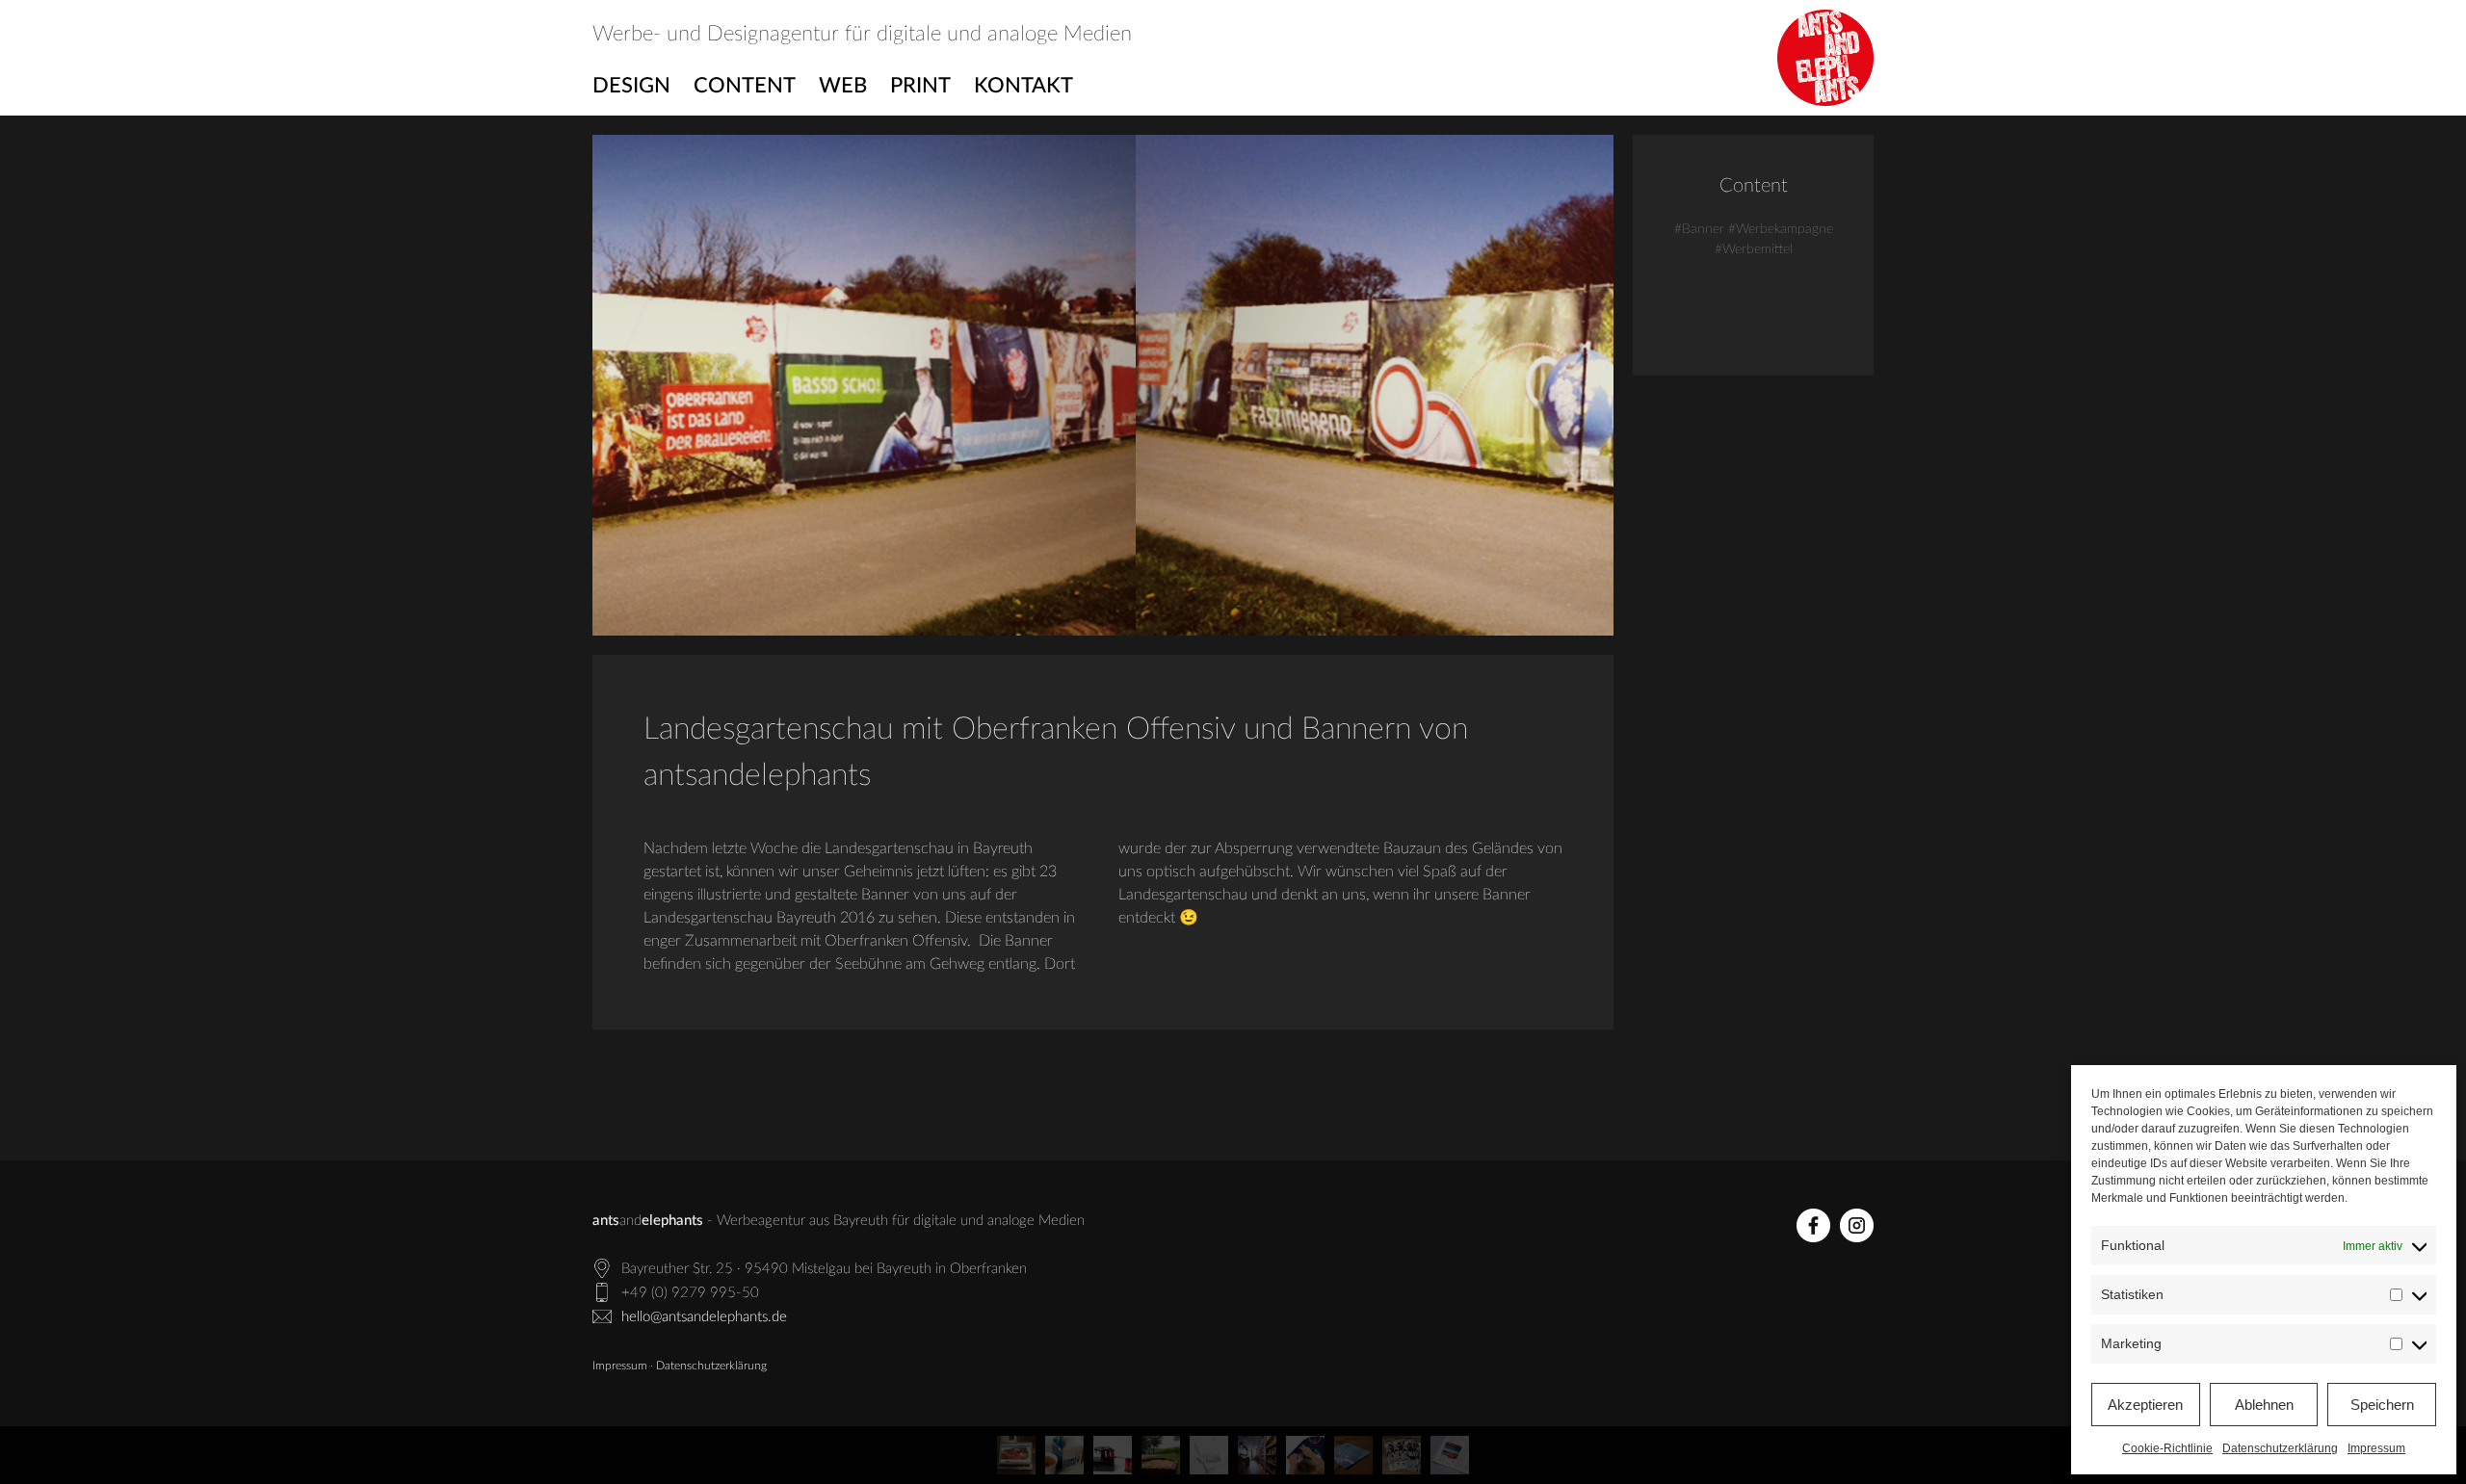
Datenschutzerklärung (2280, 1448)
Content (745, 86)
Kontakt (1023, 86)
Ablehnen (2264, 1405)
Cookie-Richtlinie (2167, 1448)
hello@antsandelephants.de (704, 1317)
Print (920, 86)
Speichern (2382, 1405)
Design (631, 86)
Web (843, 86)
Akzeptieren (2145, 1405)
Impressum (2376, 1448)
